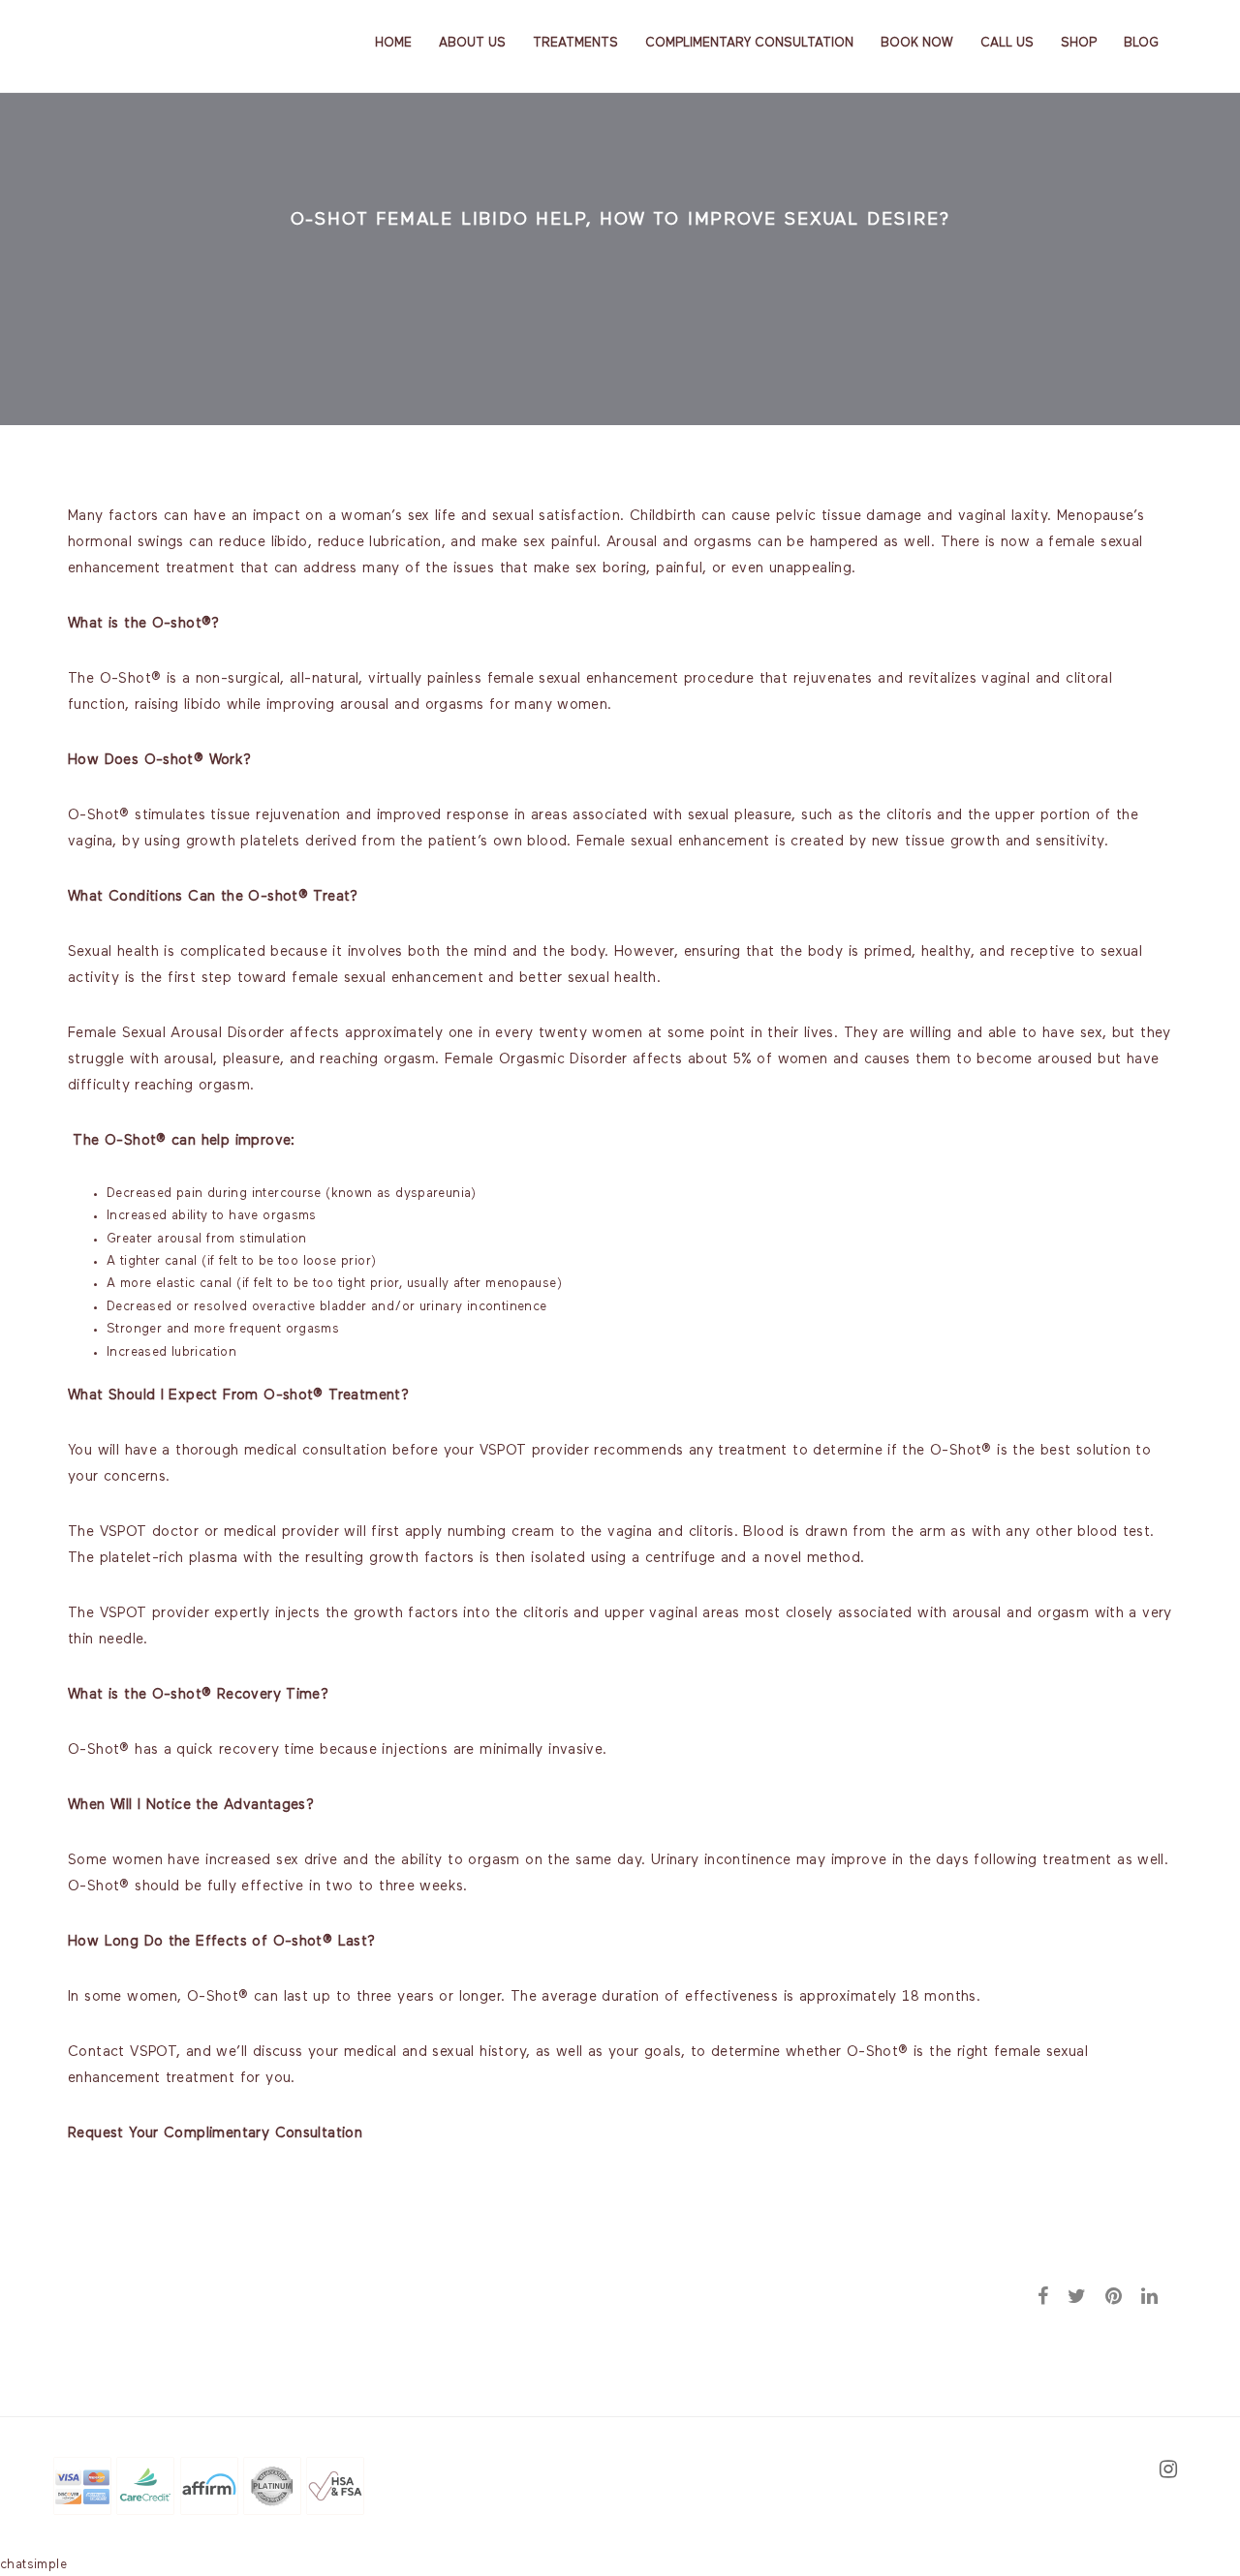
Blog (1141, 43)
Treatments (575, 43)
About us (472, 43)
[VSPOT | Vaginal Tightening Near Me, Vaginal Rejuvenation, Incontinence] (152, 42)
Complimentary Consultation (749, 43)
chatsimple (33, 2565)
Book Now (917, 43)
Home (393, 43)
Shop (1079, 43)
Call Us (1007, 43)
